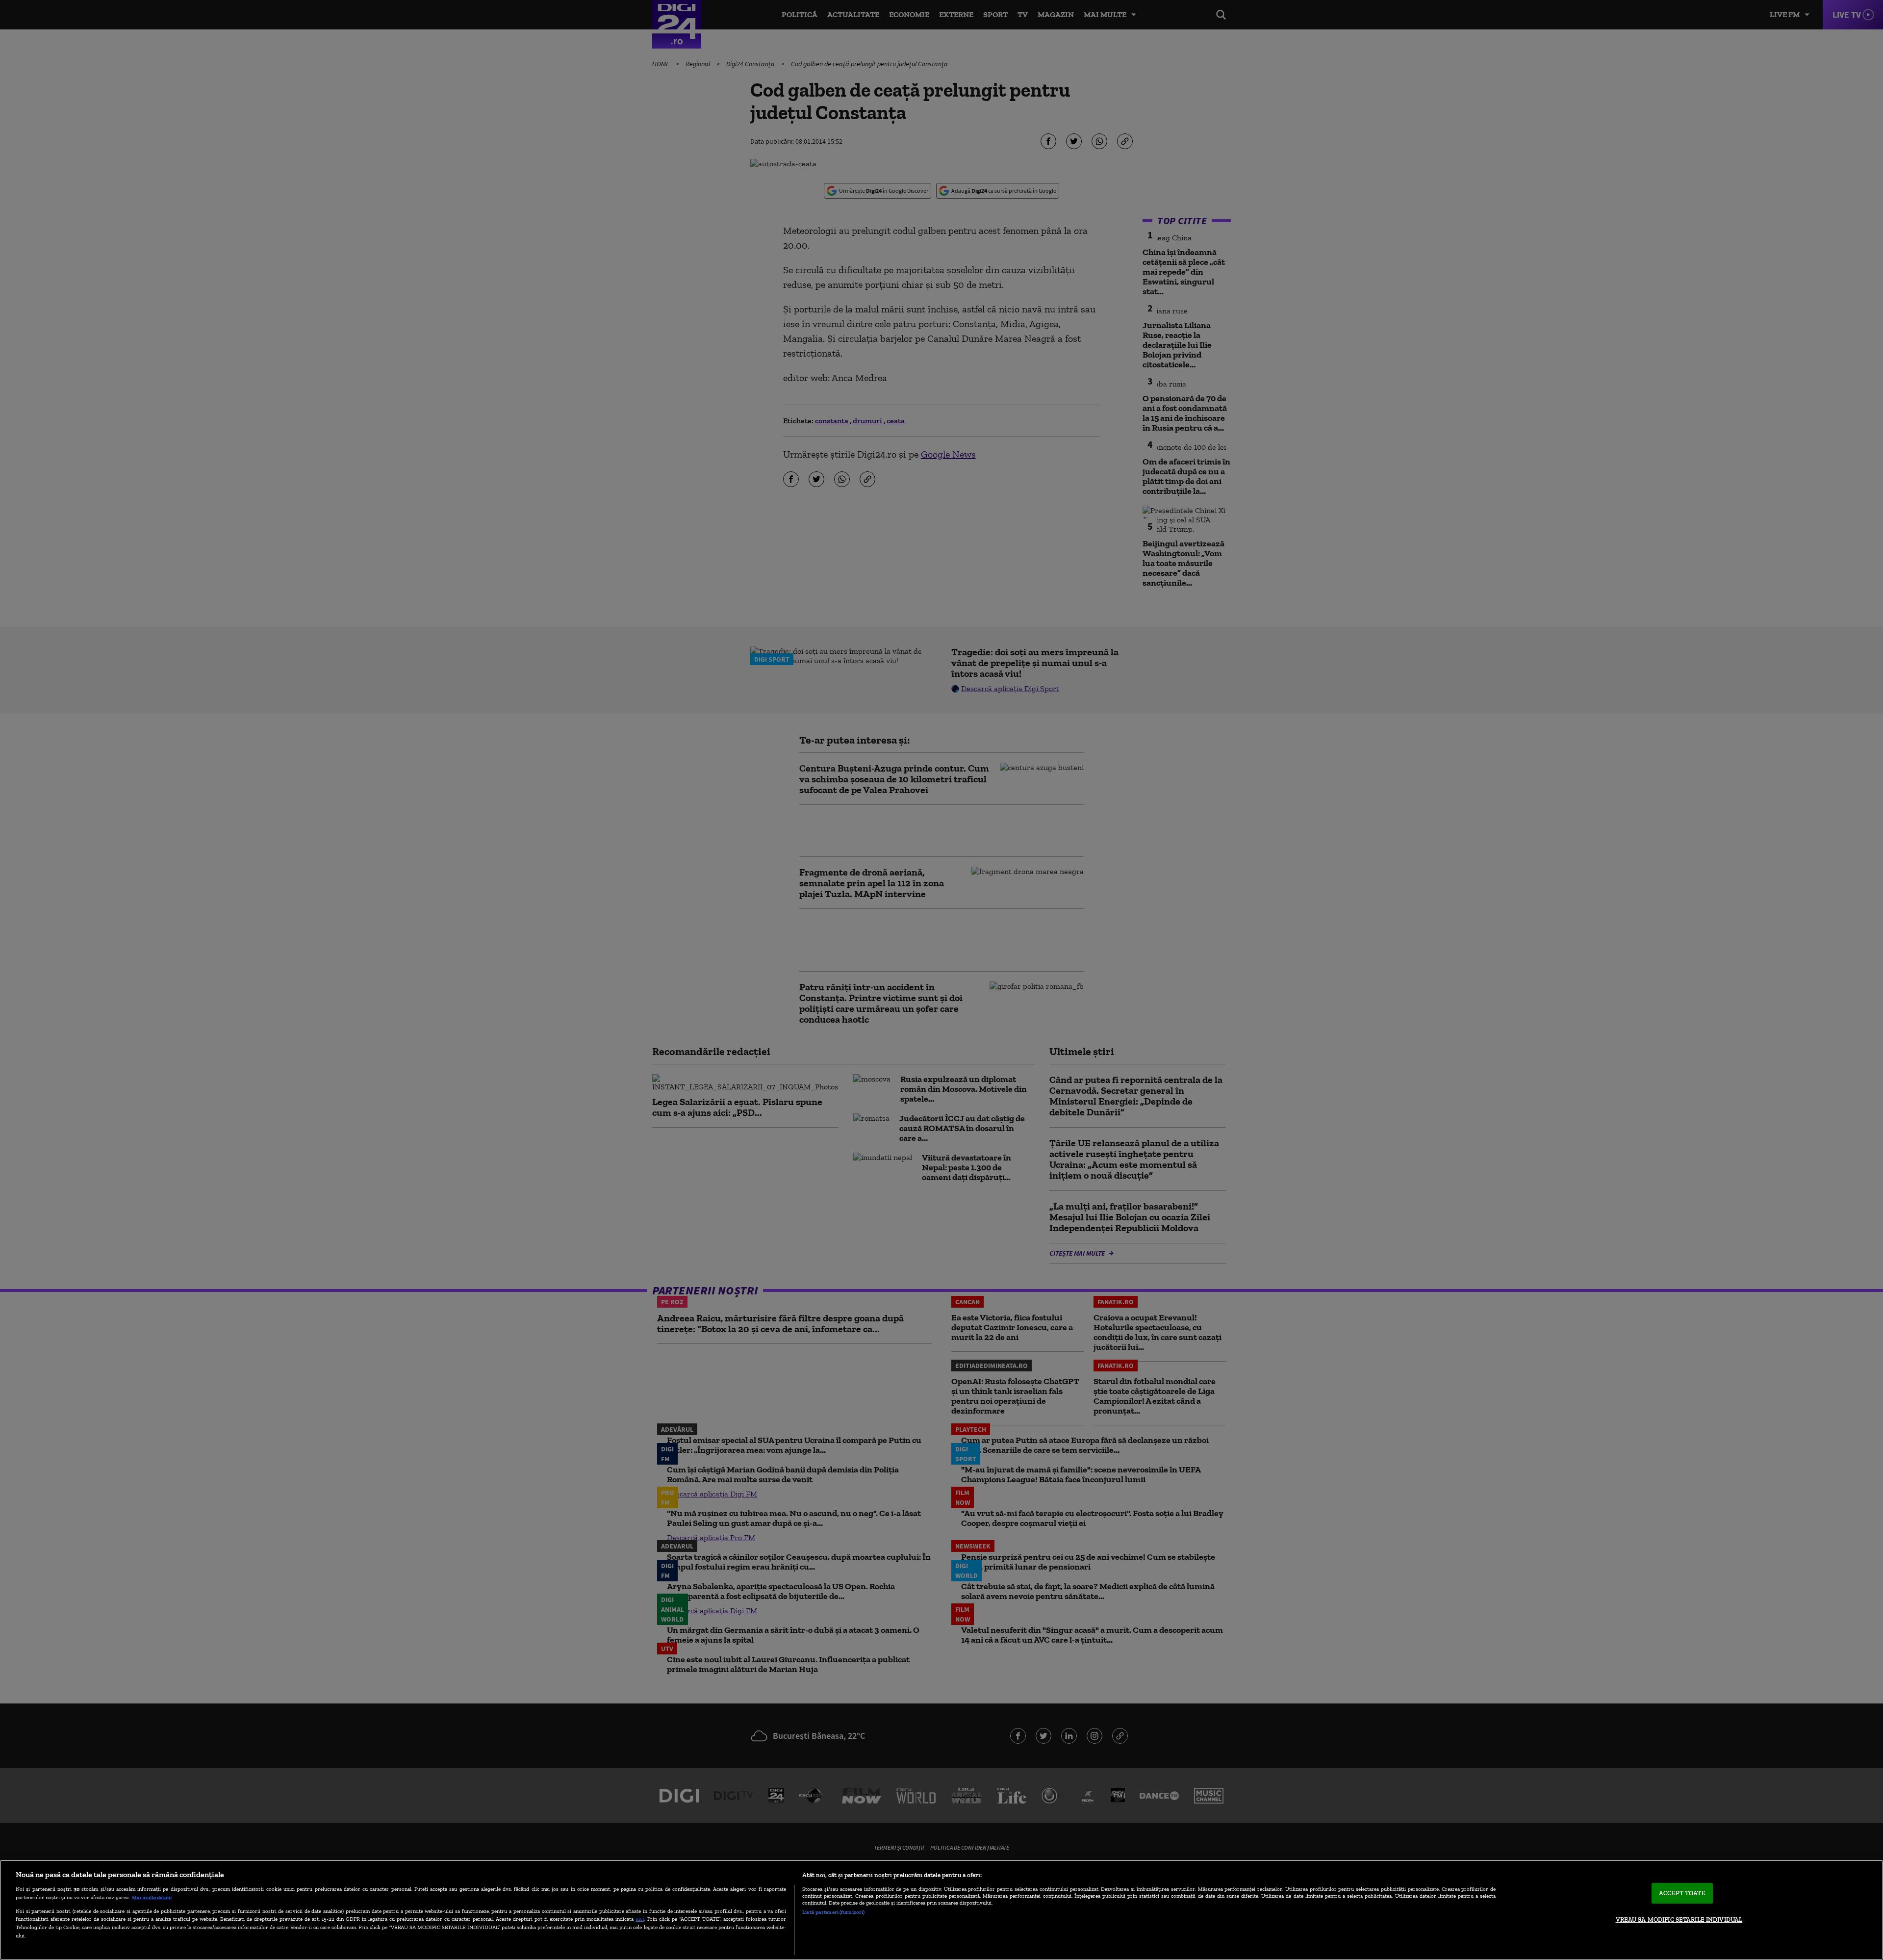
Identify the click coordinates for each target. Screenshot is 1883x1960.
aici (640, 1919)
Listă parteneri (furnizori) (833, 1912)
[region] (941, 1910)
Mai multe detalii (152, 1897)
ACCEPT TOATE (1682, 1893)
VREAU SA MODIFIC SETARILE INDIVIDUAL (1679, 1920)
